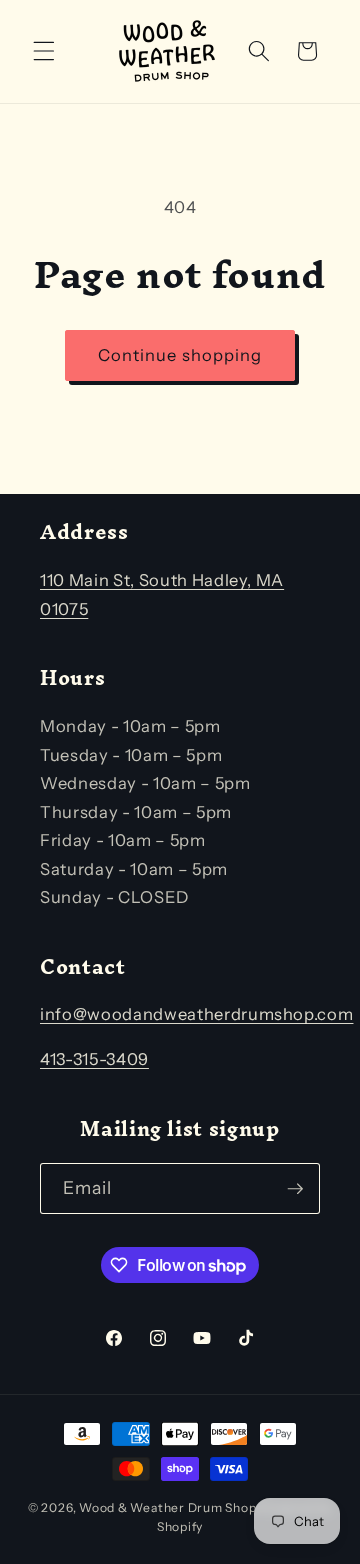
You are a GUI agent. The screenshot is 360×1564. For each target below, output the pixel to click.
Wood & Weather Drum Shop (167, 1507)
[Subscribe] (295, 1189)
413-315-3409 (94, 1059)
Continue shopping (180, 355)
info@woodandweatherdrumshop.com (196, 1014)
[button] (44, 51)
